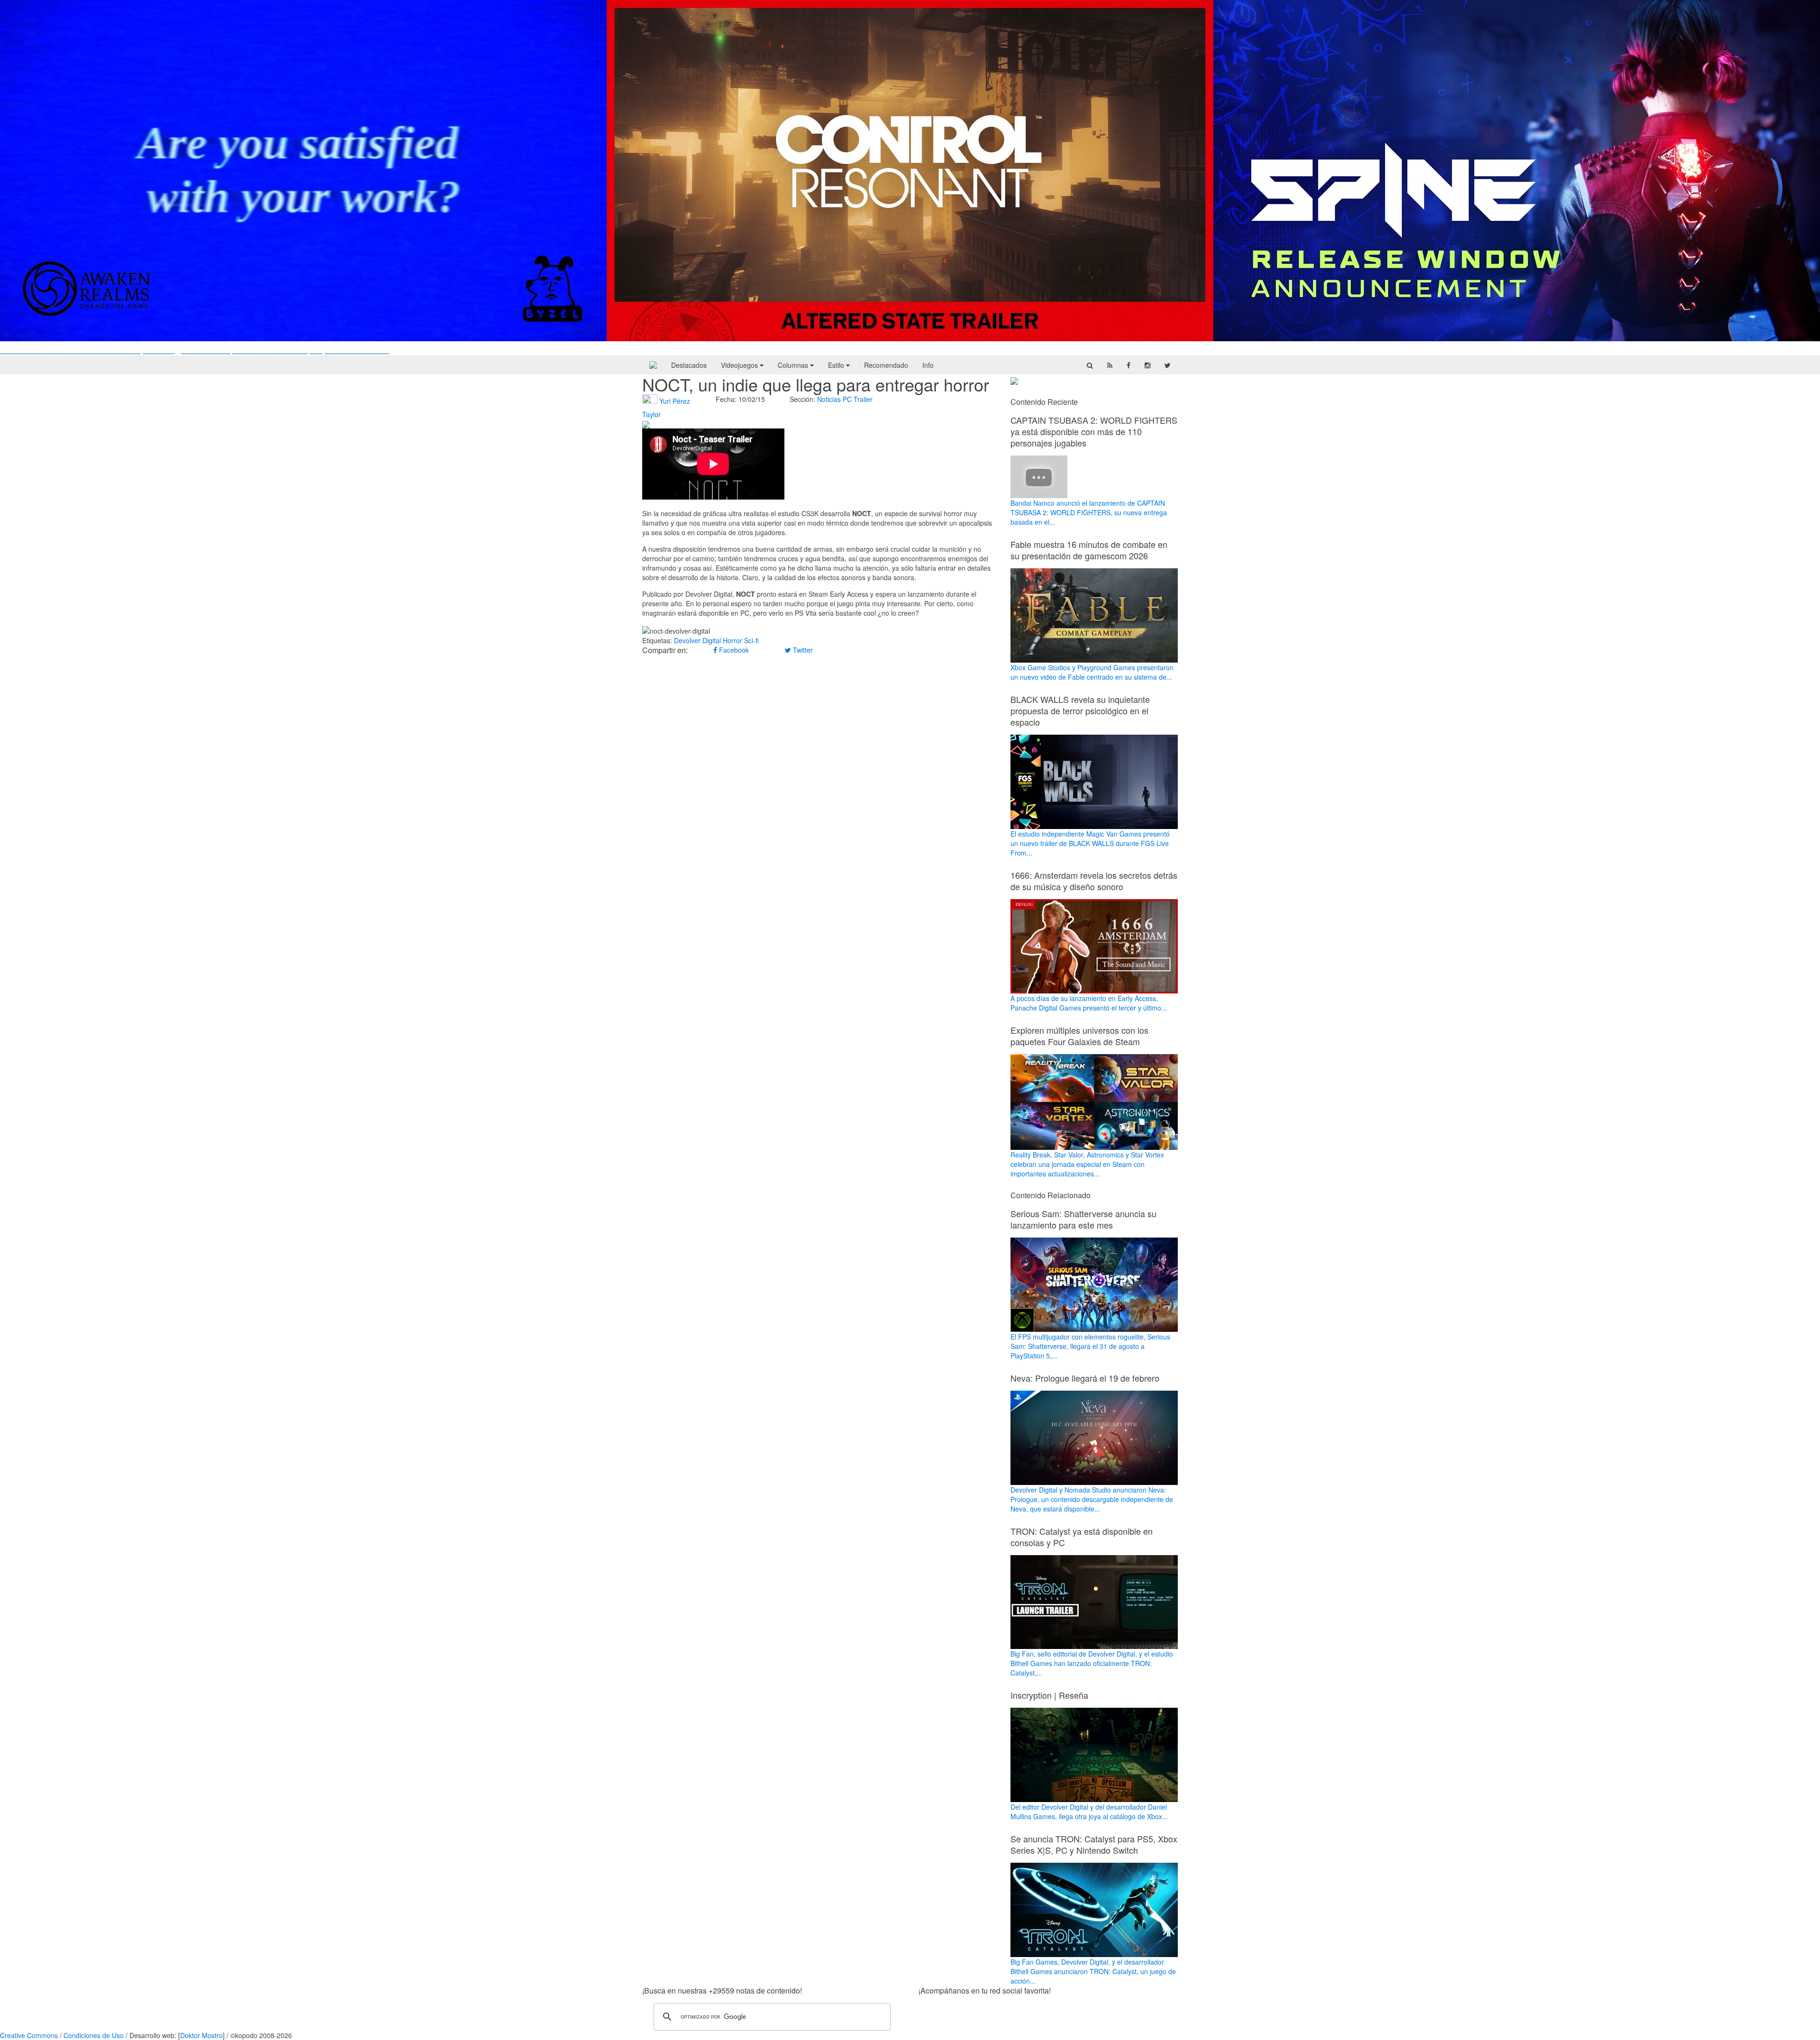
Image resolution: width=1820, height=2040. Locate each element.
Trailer (863, 399)
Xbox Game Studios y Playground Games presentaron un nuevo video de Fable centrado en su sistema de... (1092, 672)
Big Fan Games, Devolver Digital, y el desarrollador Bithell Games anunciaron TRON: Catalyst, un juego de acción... (1093, 1971)
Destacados (689, 365)
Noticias (829, 399)
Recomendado (886, 365)
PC (847, 399)
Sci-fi (751, 640)
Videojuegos (740, 365)
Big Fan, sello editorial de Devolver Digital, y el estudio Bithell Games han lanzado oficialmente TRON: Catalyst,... (1092, 1663)
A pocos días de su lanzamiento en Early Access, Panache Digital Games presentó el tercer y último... (1089, 1003)
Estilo (837, 365)
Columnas (794, 365)
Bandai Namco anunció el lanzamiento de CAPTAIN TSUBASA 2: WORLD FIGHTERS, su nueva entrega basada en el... (1089, 512)
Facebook (733, 650)
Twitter (802, 650)
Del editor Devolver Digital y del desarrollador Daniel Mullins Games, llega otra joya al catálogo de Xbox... (1089, 1811)
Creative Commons (29, 2035)
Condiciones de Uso (94, 2035)
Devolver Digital (697, 640)
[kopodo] (653, 365)
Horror (733, 640)
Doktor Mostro (201, 2035)
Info (928, 365)
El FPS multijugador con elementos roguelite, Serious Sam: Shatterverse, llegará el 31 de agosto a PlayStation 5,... (1090, 1346)
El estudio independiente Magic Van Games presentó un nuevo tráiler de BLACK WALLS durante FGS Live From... (1090, 843)
